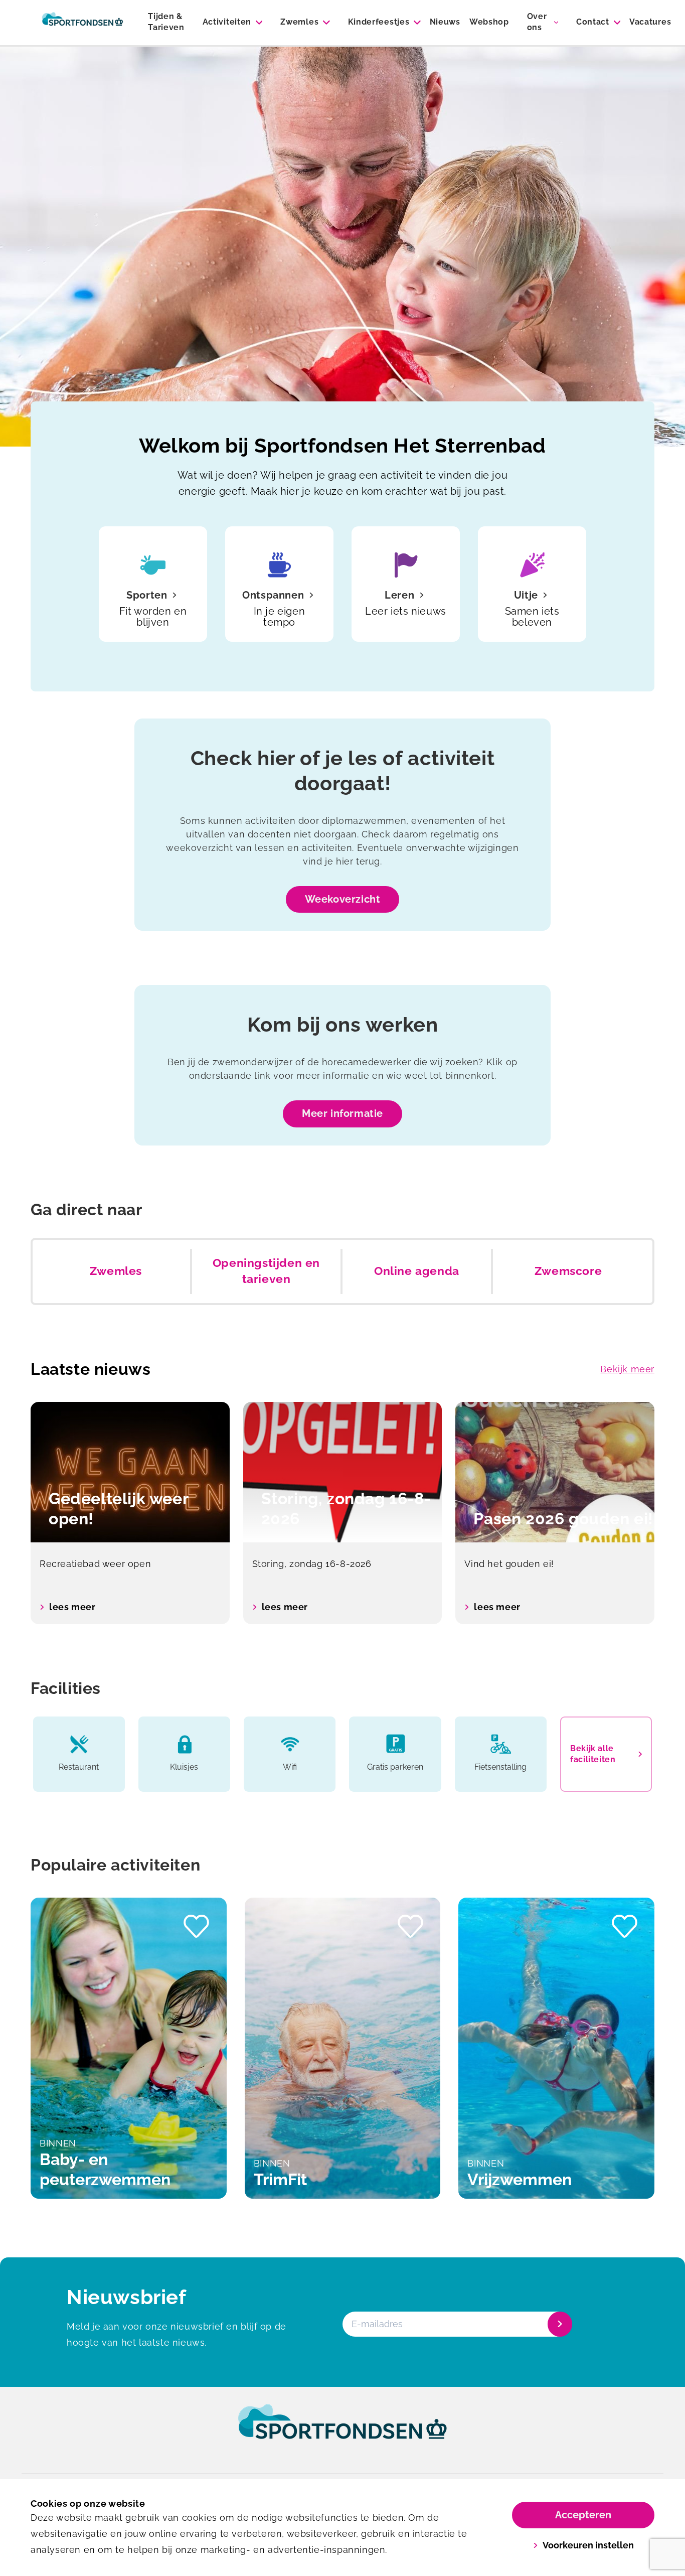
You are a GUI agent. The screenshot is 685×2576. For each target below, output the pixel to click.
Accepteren (583, 2515)
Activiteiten (227, 22)
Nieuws (445, 22)
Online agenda (417, 1271)
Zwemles (299, 22)
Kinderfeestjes (379, 22)
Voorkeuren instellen (588, 2545)
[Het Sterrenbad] (82, 23)
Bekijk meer (627, 1369)
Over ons (537, 22)
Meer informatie (342, 1113)
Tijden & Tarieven (166, 22)
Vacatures (650, 22)
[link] (342, 2431)
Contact (593, 22)
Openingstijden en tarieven (266, 1271)
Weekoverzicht (343, 899)
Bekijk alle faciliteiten (593, 1754)
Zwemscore (568, 1271)
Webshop (489, 22)
